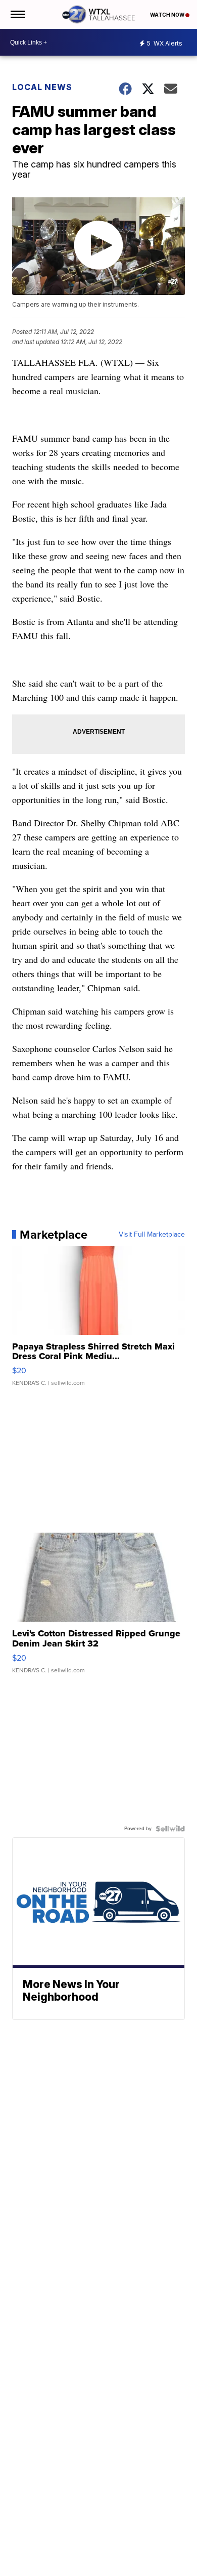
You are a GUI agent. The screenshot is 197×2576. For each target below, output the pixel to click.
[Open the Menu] (17, 14)
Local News (42, 87)
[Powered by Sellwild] (170, 1829)
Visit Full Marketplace (152, 1235)
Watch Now (168, 15)
